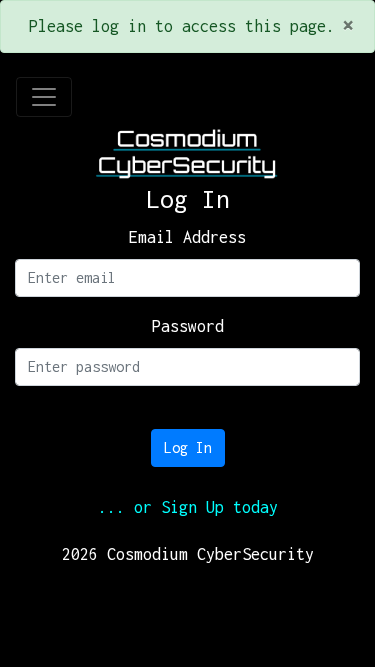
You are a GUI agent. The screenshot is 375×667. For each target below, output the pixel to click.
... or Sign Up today (188, 507)
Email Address (187, 237)
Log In (188, 447)
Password (188, 326)
